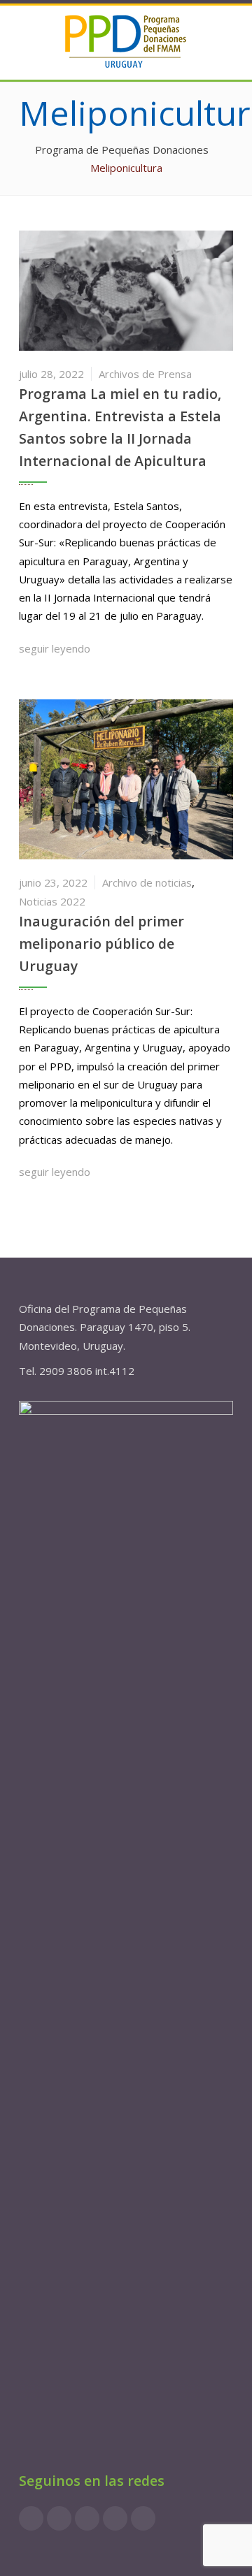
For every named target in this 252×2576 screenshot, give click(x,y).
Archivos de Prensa (145, 374)
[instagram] (59, 2518)
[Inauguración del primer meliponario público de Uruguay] (126, 778)
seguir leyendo (56, 648)
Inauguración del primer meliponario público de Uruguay (101, 944)
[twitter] (87, 2518)
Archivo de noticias (147, 882)
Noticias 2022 (52, 901)
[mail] (143, 2518)
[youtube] (115, 2518)
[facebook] (31, 2518)
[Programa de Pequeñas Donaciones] (126, 41)
